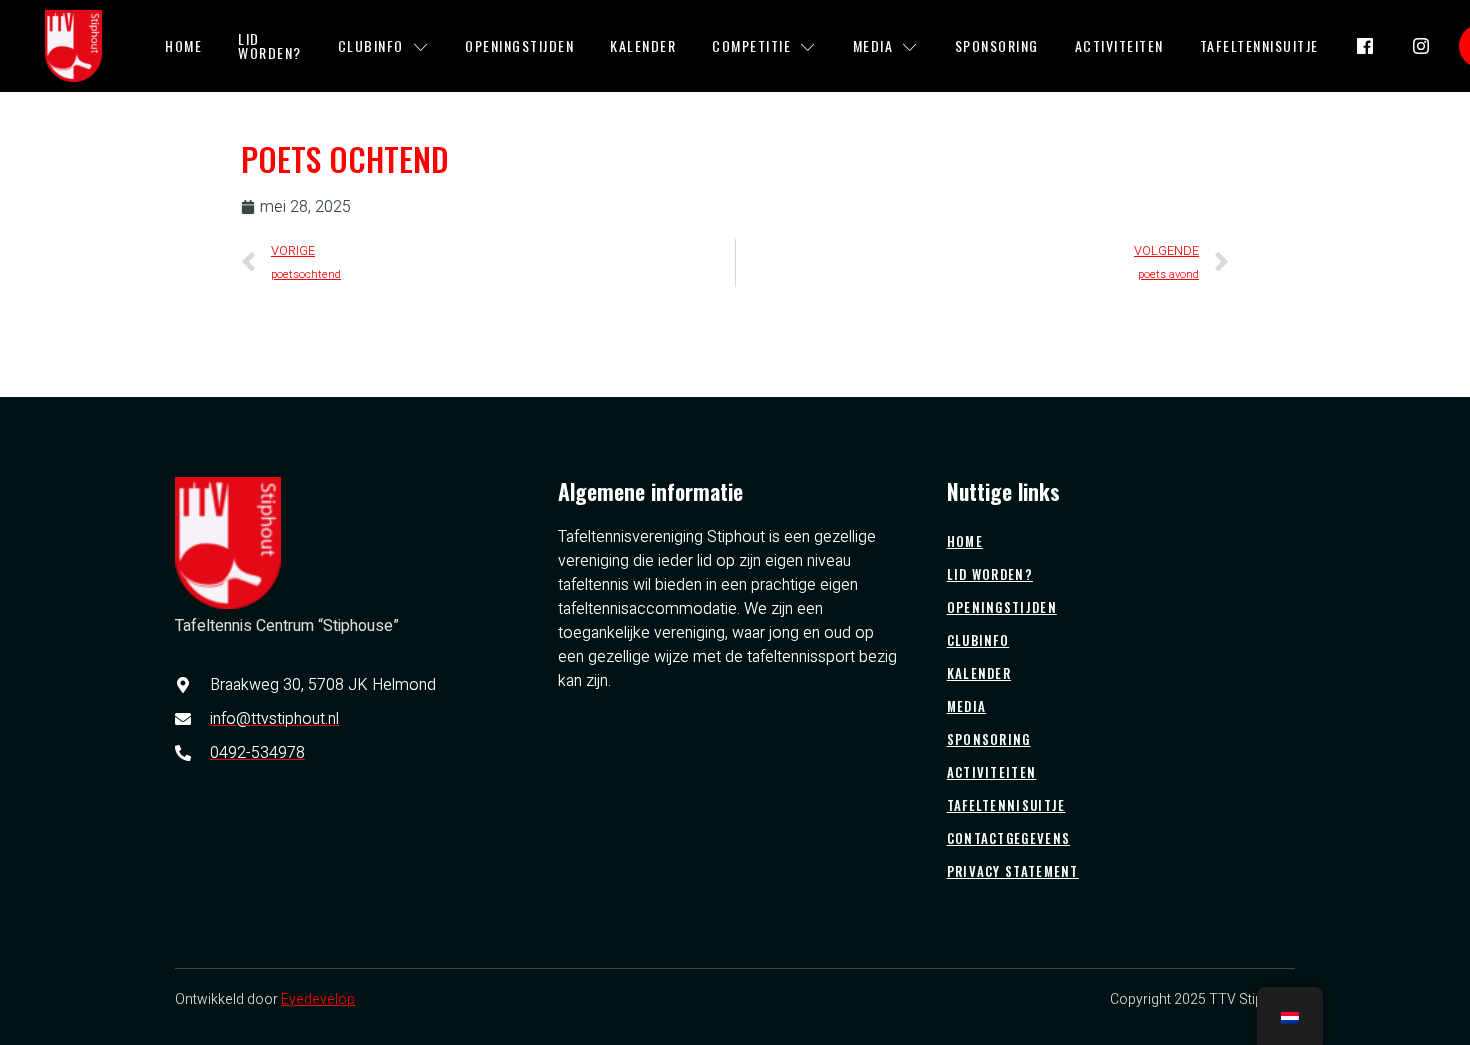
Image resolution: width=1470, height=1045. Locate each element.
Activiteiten (1119, 45)
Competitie (751, 45)
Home (183, 45)
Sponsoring (997, 45)
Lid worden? (270, 45)
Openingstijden (519, 45)
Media (873, 45)
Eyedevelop (318, 999)
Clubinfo (371, 45)
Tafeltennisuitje (1259, 45)
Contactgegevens (1009, 838)
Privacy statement (1013, 871)
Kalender (643, 45)
